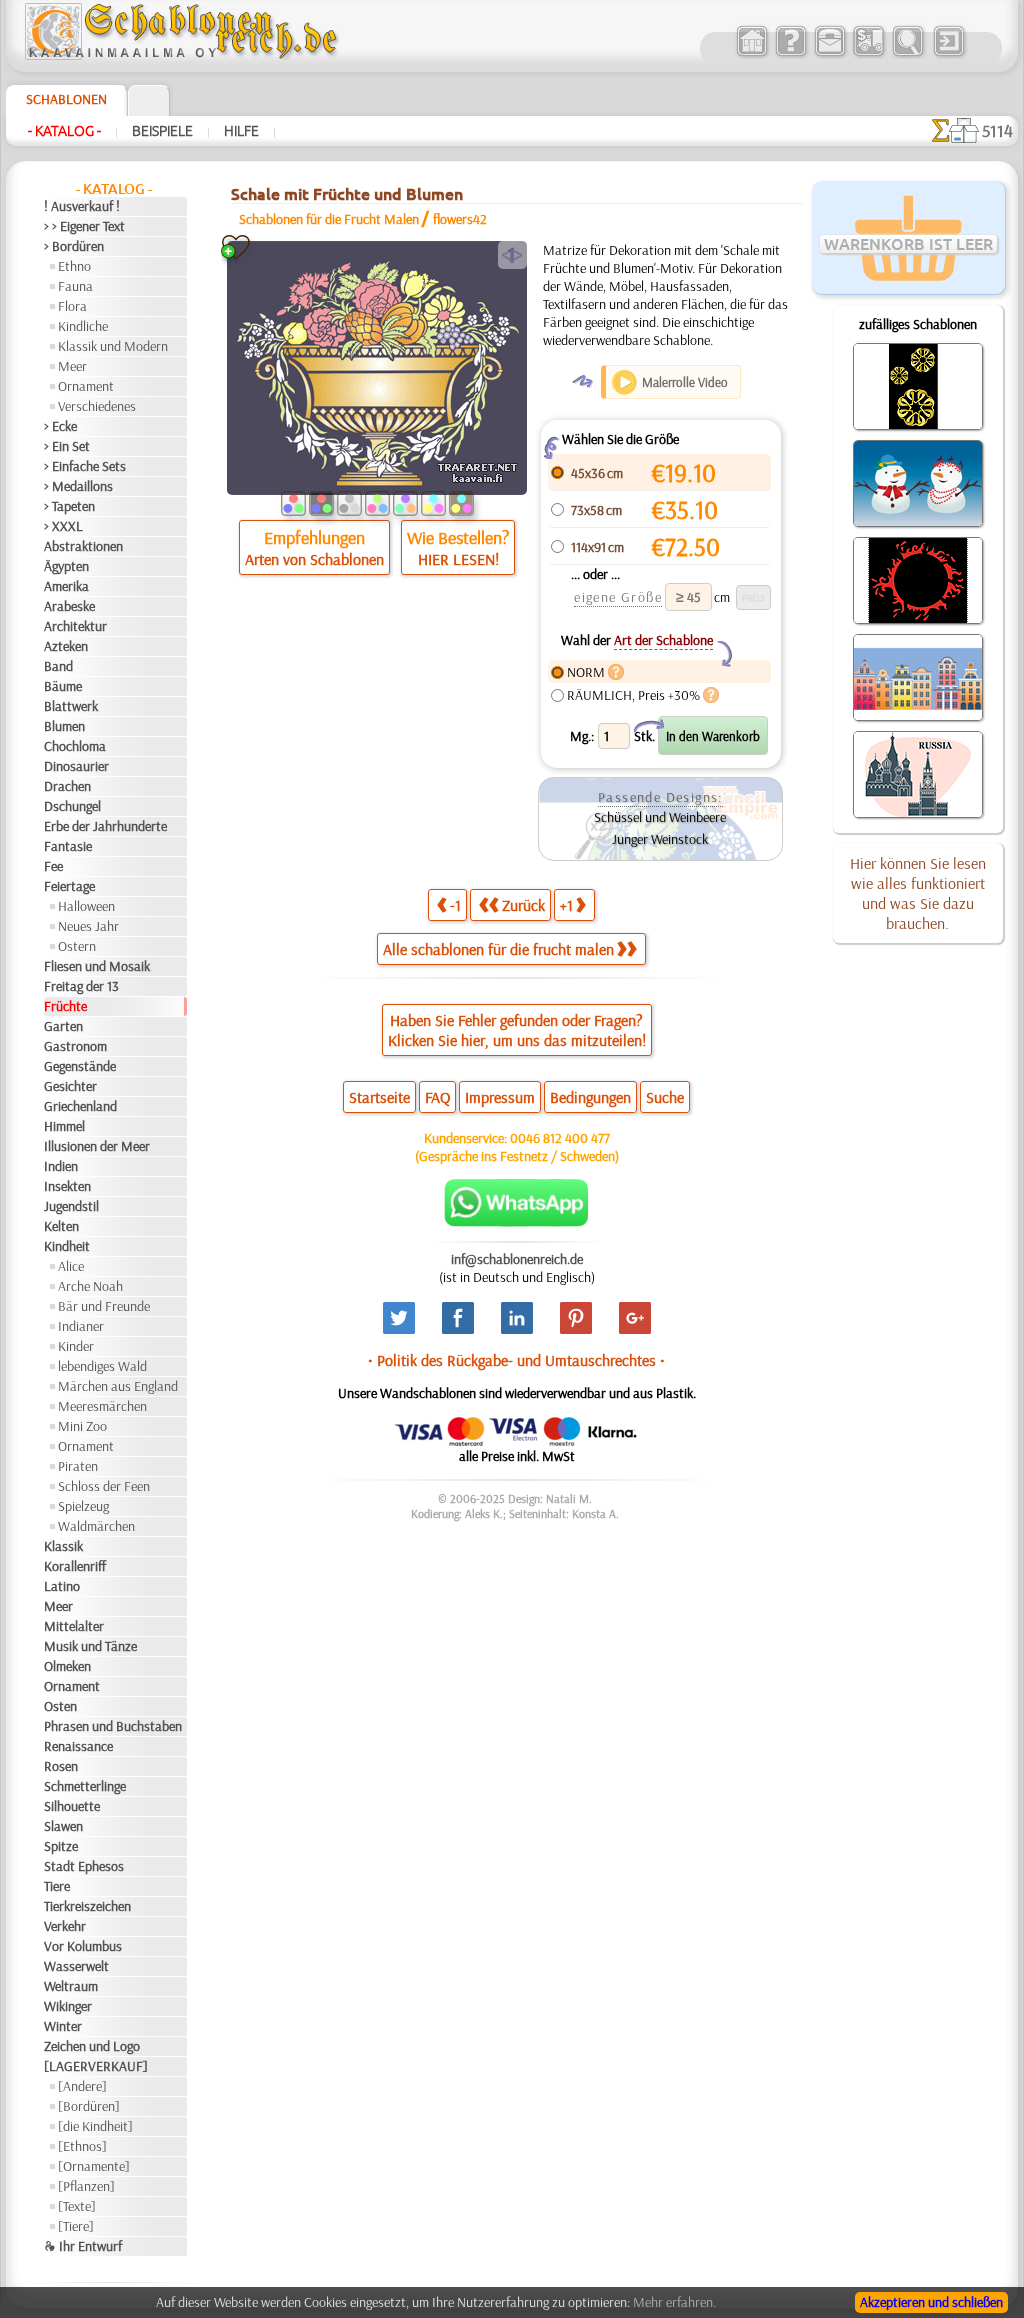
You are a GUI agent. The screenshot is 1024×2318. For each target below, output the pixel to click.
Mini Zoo (82, 1426)
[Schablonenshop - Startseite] (180, 55)
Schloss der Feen (104, 1486)
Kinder (76, 1346)
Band (58, 666)
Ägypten (66, 566)
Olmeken (67, 1666)
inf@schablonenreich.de (517, 1259)
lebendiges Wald (102, 1366)
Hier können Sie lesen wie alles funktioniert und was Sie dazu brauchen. (918, 893)
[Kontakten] (829, 54)
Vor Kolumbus (83, 1946)
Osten (60, 1706)
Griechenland (80, 1106)
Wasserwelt (76, 1966)
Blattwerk (71, 706)
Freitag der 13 (81, 986)
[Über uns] (790, 54)
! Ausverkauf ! (82, 206)
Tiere (57, 1886)
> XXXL (63, 526)
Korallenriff (75, 1566)
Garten (63, 1026)
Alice (71, 1266)
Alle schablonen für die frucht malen (498, 949)
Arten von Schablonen (314, 559)
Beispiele (162, 131)
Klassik (63, 1546)
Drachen (67, 786)
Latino (62, 1586)
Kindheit (67, 1246)
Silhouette (72, 1806)
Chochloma (75, 746)
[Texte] (77, 2206)
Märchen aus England (118, 1386)
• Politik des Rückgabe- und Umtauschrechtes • (516, 1360)
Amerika (66, 586)
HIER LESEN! (458, 559)
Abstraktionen (83, 546)
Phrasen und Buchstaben (113, 1726)
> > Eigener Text (84, 226)
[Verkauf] (751, 54)
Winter (63, 2026)
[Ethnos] (82, 2146)
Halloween (86, 906)
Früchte (65, 1006)
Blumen (64, 726)
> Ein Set (67, 446)
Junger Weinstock (660, 839)
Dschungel (72, 806)
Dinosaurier (76, 766)
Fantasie (68, 846)
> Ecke (60, 426)
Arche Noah (90, 1286)
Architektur (75, 626)
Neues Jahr (88, 926)
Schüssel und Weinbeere (660, 817)
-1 (455, 905)
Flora (72, 306)
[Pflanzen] (86, 2186)
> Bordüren (74, 246)
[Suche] (907, 54)
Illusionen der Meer (97, 1146)
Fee (53, 866)
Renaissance (78, 1746)
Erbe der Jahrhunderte (105, 826)
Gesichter (70, 1086)
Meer (72, 366)
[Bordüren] (89, 2106)
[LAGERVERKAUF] (96, 2066)
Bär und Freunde (104, 1306)
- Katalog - (64, 131)
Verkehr (65, 1926)
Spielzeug (83, 1506)
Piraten (78, 1466)
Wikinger (68, 2006)
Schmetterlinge (85, 1786)
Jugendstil (71, 1206)
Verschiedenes (97, 406)
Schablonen (66, 99)
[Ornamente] (94, 2166)
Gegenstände (80, 1066)
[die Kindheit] (95, 2126)
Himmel (64, 1126)
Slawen (63, 1826)
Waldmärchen (96, 1526)
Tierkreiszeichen (87, 1906)
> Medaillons (78, 486)
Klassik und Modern (113, 346)
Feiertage (69, 886)
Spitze (61, 1846)
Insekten (67, 1186)
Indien (61, 1166)
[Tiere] (76, 2226)
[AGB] (868, 54)
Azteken (66, 646)
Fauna (75, 286)
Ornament (86, 386)
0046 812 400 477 (560, 1138)
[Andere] (82, 2086)
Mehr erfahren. (674, 2302)
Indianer (81, 1326)
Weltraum (71, 1986)
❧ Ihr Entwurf (83, 2246)
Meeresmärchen (102, 1406)
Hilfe (241, 131)
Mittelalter (74, 1626)
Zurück (523, 905)
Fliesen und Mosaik (97, 966)
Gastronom (75, 1046)
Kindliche (83, 326)
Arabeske (69, 606)
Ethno (74, 266)
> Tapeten (69, 506)
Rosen (61, 1766)
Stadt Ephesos (84, 1866)
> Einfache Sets (85, 466)
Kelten (61, 1226)
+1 (566, 905)
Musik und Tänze (90, 1646)
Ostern (77, 946)
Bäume (63, 686)
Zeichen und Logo (92, 2046)
